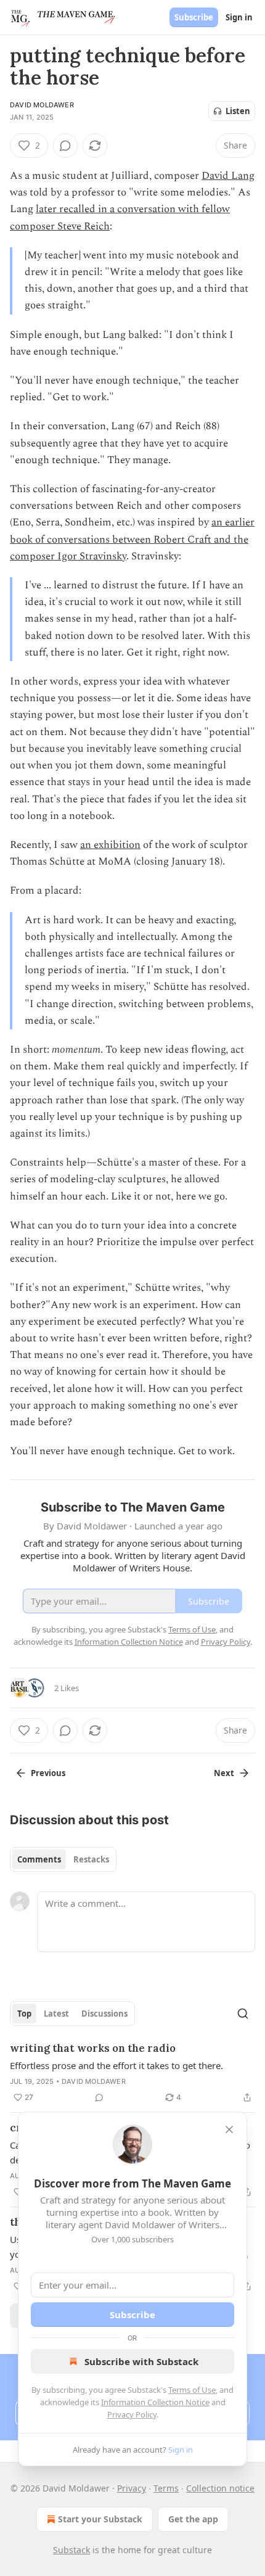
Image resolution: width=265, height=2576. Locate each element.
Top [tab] (24, 2014)
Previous (48, 1773)
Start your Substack (100, 2519)
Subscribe (194, 17)
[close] (229, 2130)
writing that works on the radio (93, 2048)
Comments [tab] (39, 1859)
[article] (132, 2073)
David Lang (228, 176)
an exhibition (110, 845)
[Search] (243, 2014)
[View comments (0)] (65, 146)
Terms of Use (192, 2390)
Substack (71, 2550)
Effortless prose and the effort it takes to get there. (116, 2065)
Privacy (132, 2488)
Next (224, 1773)
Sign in (239, 17)
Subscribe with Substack (141, 2361)
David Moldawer (42, 105)
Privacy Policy (132, 2414)
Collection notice (220, 2488)
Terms (166, 2488)
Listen (238, 111)
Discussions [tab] (104, 2014)
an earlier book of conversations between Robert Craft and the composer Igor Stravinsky (132, 539)
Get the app (193, 2519)
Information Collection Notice (155, 2402)
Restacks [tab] (91, 1859)
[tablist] (63, 1859)
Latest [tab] (56, 2014)
